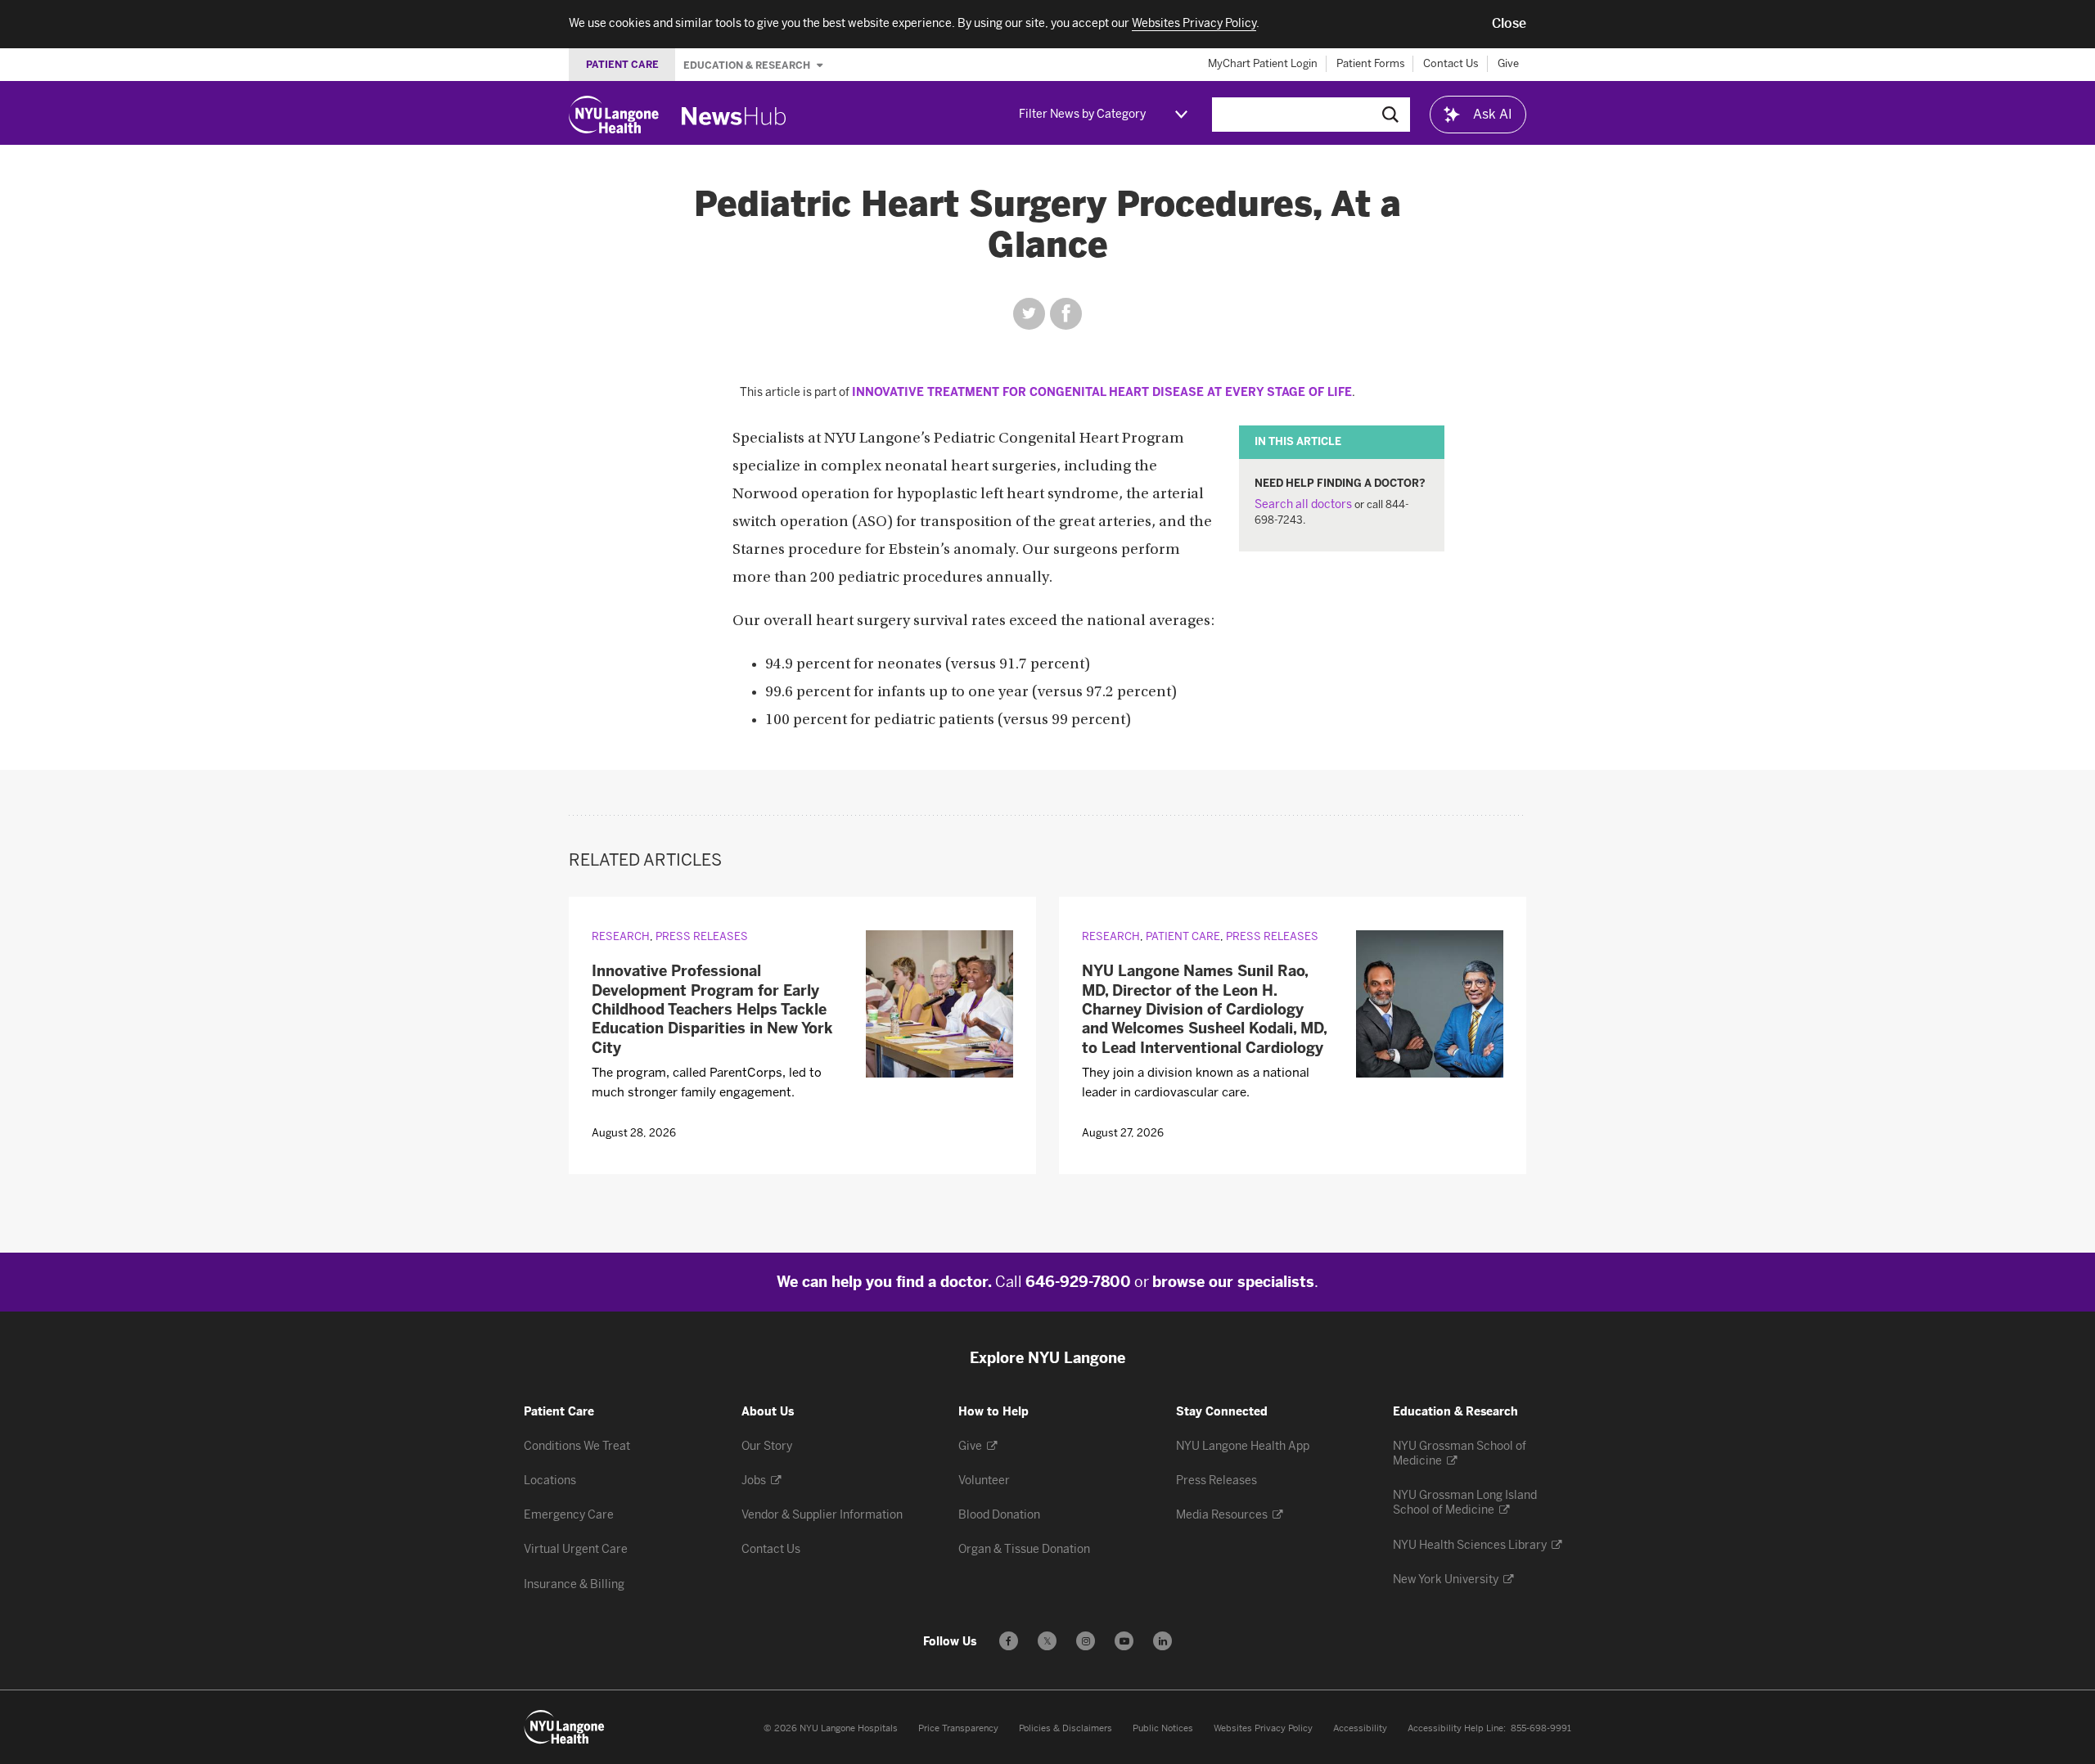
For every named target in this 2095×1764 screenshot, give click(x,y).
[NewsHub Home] (734, 116)
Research (621, 936)
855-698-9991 (1541, 1728)
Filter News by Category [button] (1082, 114)
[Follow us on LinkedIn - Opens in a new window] (1162, 1641)
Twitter (1029, 314)
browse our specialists (1233, 1282)
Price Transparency (958, 1728)
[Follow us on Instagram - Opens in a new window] (1086, 1641)
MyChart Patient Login (1263, 63)
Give (1508, 63)
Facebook (1066, 314)
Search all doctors (1303, 504)
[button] (1509, 24)
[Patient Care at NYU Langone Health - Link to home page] (565, 1727)
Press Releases (702, 936)
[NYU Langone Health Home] (614, 115)
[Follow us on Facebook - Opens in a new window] (1009, 1641)
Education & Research (748, 65)
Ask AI (1493, 114)
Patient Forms (1371, 63)
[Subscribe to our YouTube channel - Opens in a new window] (1124, 1641)
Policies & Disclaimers (1066, 1728)
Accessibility (1360, 1728)
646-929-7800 (1078, 1282)
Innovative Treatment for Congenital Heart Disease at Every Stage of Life (1102, 392)
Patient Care (1183, 936)
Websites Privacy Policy (1263, 1728)
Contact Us (1451, 63)
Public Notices (1163, 1728)
